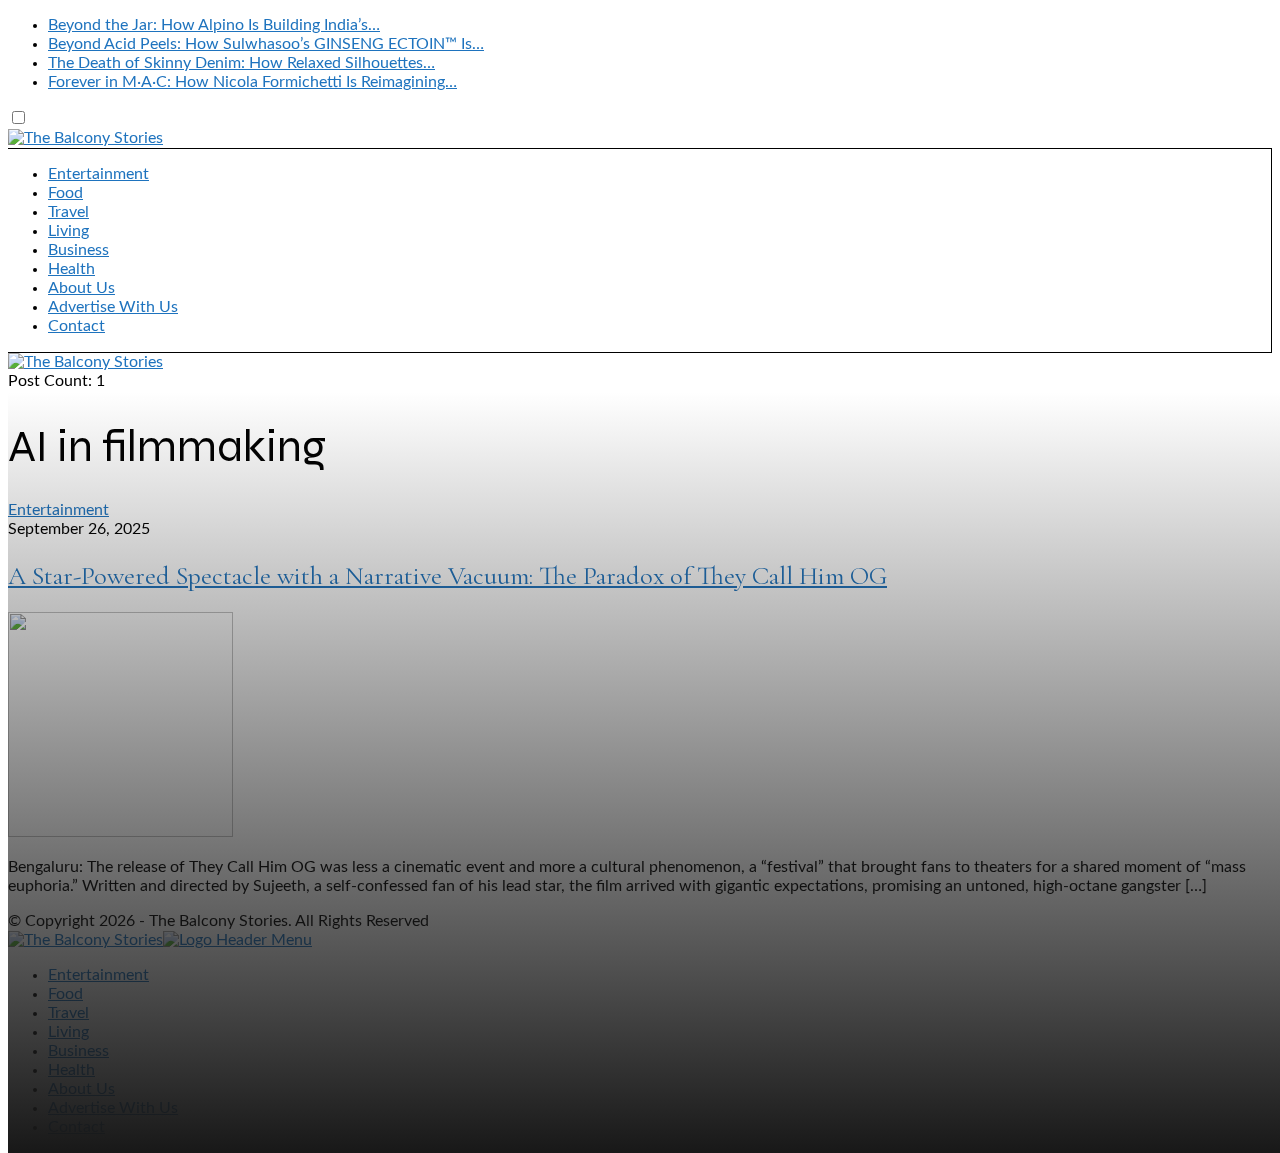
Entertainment (98, 174)
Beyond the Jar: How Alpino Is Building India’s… (214, 25)
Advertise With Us (113, 307)
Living (68, 231)
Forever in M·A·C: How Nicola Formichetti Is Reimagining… (252, 82)
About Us (81, 288)
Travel (68, 212)
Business (78, 250)
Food (65, 193)
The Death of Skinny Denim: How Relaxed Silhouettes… (241, 63)
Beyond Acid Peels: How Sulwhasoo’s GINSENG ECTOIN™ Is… (266, 44)
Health (71, 269)
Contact (76, 326)
